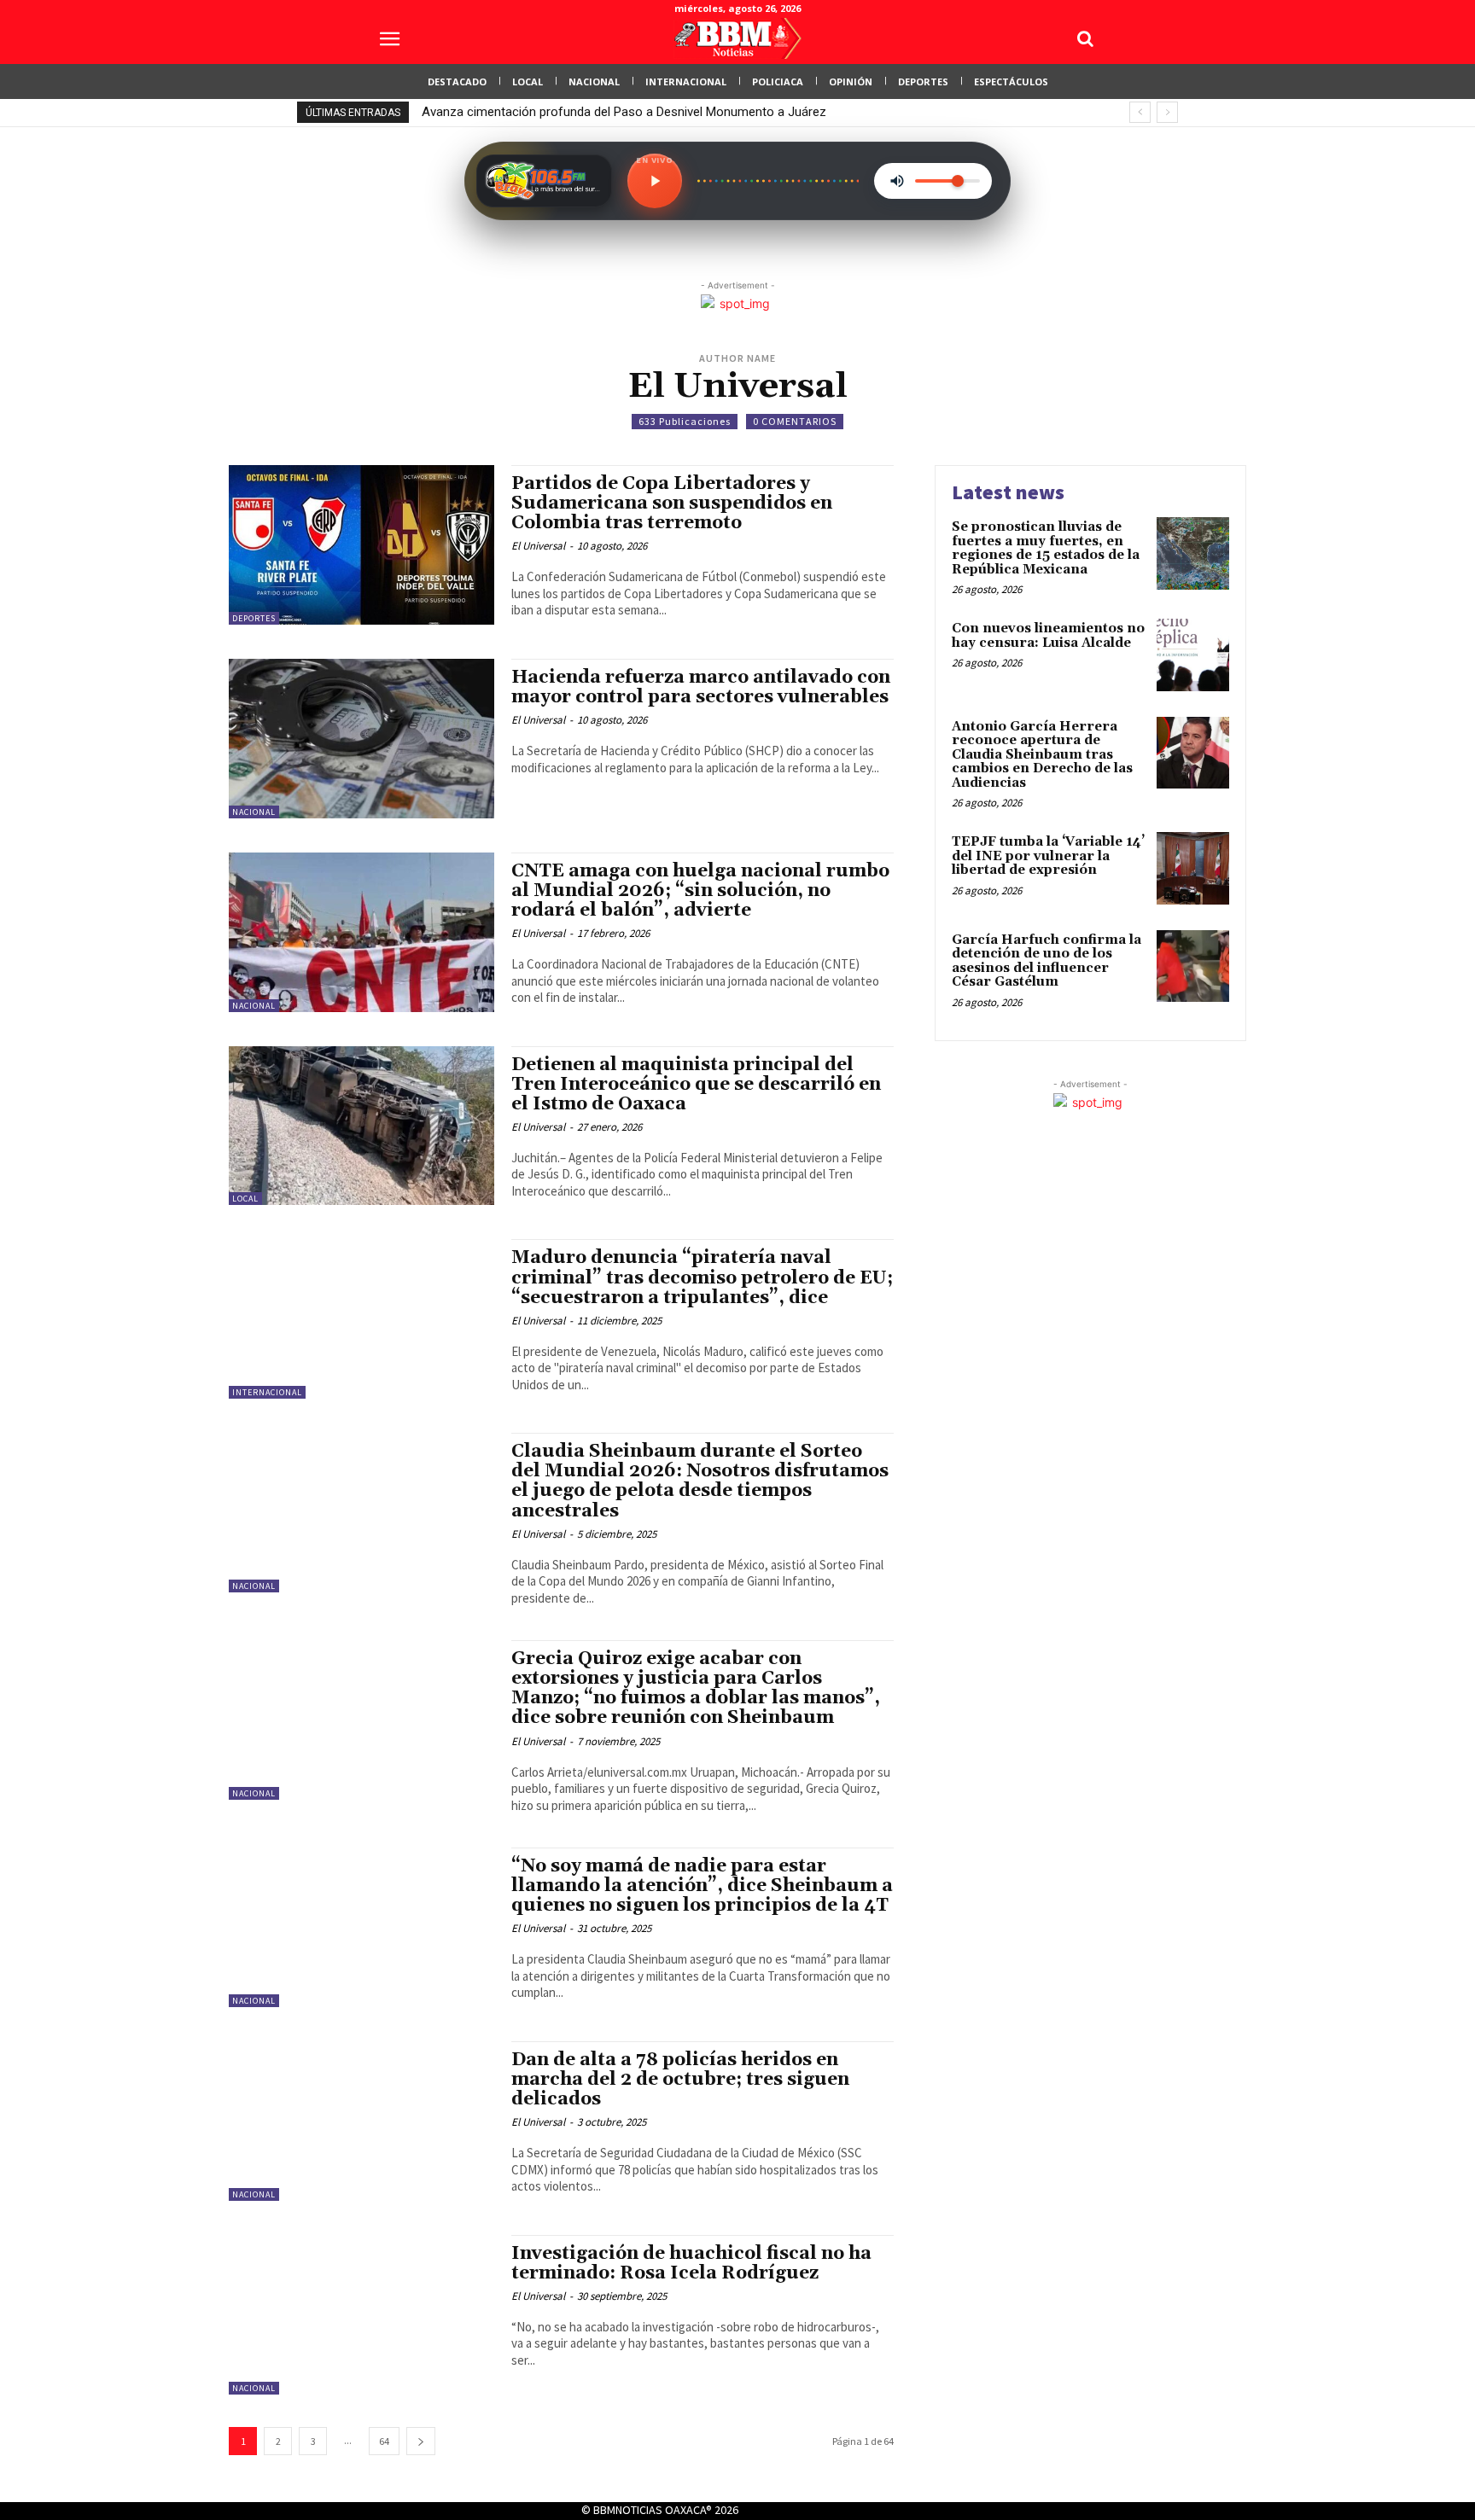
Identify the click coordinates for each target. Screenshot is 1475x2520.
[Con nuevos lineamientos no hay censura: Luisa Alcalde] (1193, 655)
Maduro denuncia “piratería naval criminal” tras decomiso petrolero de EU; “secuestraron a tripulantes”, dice (702, 1277)
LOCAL (245, 1199)
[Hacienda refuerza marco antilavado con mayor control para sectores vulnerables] (361, 739)
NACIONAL (254, 812)
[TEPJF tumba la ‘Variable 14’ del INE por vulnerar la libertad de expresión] (1193, 868)
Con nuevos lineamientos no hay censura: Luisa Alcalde (1048, 636)
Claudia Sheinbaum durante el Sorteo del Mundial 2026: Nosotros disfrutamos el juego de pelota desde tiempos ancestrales (700, 1481)
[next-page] (421, 2441)
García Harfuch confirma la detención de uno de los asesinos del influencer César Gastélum (1046, 961)
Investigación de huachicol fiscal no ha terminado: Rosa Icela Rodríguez (691, 2264)
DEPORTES (254, 618)
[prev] (1140, 112)
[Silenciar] (897, 181)
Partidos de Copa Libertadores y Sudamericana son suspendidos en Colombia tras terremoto (672, 503)
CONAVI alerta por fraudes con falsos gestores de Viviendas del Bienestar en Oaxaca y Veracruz (694, 112)
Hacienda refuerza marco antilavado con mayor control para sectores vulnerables (701, 687)
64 (384, 2441)
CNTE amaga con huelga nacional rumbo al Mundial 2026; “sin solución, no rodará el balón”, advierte (700, 891)
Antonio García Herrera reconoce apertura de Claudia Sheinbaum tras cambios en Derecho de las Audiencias (1042, 755)
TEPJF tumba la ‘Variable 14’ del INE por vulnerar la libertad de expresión (1048, 856)
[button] (1085, 38)
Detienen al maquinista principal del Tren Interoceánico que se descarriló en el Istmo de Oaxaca (696, 1085)
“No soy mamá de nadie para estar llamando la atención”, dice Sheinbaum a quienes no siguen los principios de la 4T (702, 1886)
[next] (1167, 112)
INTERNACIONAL (267, 1392)
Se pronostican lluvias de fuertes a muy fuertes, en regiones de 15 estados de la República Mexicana (1046, 548)
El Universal (538, 546)
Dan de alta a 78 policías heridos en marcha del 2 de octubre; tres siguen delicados (680, 2080)
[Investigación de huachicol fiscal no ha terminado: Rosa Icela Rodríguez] (361, 2315)
